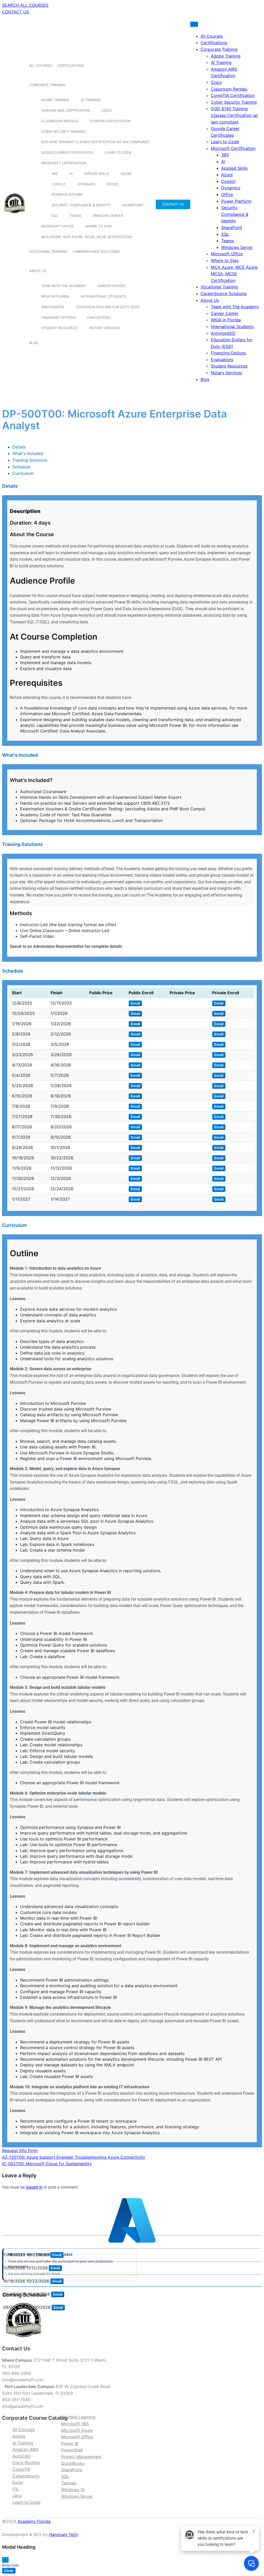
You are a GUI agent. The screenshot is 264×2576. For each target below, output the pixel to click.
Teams (75, 216)
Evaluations (99, 317)
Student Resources (60, 328)
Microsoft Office (57, 226)
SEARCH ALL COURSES (25, 5)
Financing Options (58, 317)
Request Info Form (20, 2150)
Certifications (71, 66)
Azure (126, 174)
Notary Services (105, 328)
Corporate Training (47, 85)
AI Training (91, 100)
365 (55, 174)
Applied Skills (97, 174)
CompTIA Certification (110, 121)
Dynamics (86, 184)
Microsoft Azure (77, 2430)
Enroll (135, 1003)
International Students (104, 296)
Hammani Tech (63, 2534)
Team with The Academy (64, 286)
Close (9, 2571)
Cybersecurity (26, 2476)
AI (71, 174)
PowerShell (72, 2450)
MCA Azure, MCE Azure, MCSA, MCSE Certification (86, 237)
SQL (55, 216)
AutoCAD (22, 2456)
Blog (34, 343)
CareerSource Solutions (96, 251)
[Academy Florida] (15, 216)
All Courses (40, 66)
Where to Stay (99, 226)
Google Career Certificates (67, 152)
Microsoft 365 (75, 2424)
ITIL (16, 2489)
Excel (18, 2482)
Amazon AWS (26, 2449)
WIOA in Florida (55, 296)
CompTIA (21, 2469)
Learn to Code (118, 152)
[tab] (19, 447)
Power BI (70, 2443)
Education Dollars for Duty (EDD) (108, 307)
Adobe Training (55, 100)
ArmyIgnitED (53, 307)
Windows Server (108, 216)
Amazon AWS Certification (66, 110)
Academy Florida (34, 2521)
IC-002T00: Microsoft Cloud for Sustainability (47, 2164)
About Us (38, 271)
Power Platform (67, 194)
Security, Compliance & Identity (81, 205)
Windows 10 (73, 2490)
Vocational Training (48, 251)
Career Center (111, 286)
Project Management (81, 2457)
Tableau (69, 2483)
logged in (34, 2187)
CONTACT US (15, 12)
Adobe (19, 2436)
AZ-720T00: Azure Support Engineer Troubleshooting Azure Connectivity (74, 2157)
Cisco (107, 110)
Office (113, 184)
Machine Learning (78, 2417)
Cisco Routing (26, 2463)
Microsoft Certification (64, 163)
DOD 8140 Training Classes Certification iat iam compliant (95, 142)
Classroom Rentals (60, 121)
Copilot (59, 184)
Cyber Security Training (64, 132)
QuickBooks (73, 2463)
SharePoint (133, 205)
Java (17, 2496)
